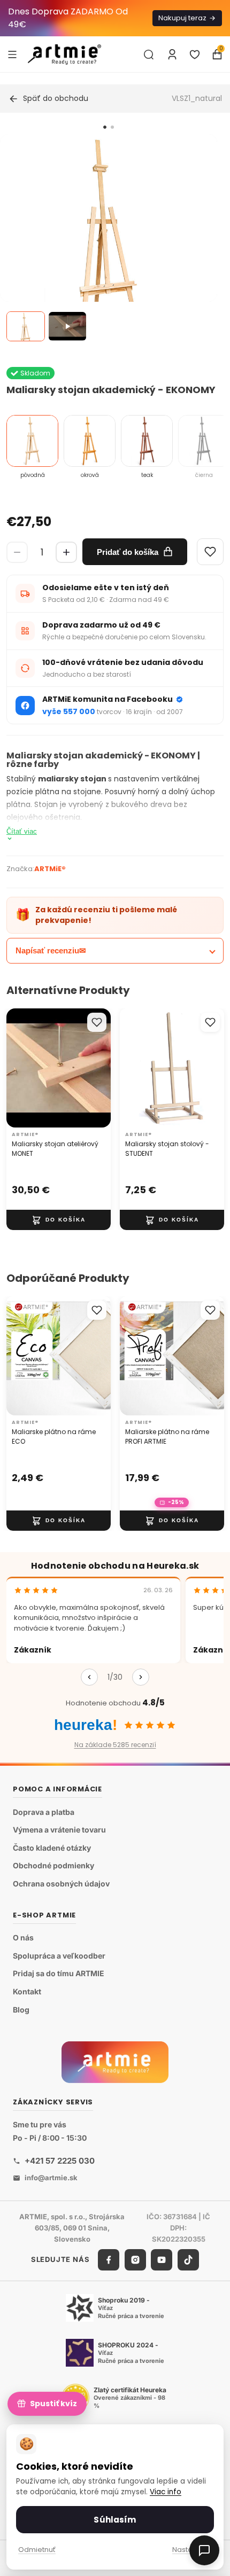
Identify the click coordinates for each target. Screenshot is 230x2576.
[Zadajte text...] (149, 54)
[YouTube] (162, 2260)
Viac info (166, 2492)
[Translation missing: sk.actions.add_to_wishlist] (97, 1022)
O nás (23, 1937)
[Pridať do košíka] (59, 1220)
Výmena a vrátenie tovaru (59, 1830)
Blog (21, 2010)
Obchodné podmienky (53, 1865)
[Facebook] (109, 2260)
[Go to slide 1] (105, 127)
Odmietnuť (37, 2550)
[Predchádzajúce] (89, 1677)
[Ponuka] (12, 54)
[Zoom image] (109, 242)
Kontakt (27, 1991)
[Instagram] (135, 2260)
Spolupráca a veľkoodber (59, 1956)
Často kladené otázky (52, 1848)
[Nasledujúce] (141, 1677)
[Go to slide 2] (112, 127)
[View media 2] (67, 326)
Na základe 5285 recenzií (115, 1745)
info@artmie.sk (51, 2178)
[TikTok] (188, 2260)
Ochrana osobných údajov (61, 1884)
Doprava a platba (44, 1812)
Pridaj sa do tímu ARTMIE (59, 1973)
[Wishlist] (210, 552)
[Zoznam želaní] (195, 54)
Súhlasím (115, 2520)
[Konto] (172, 54)
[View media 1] (26, 326)
